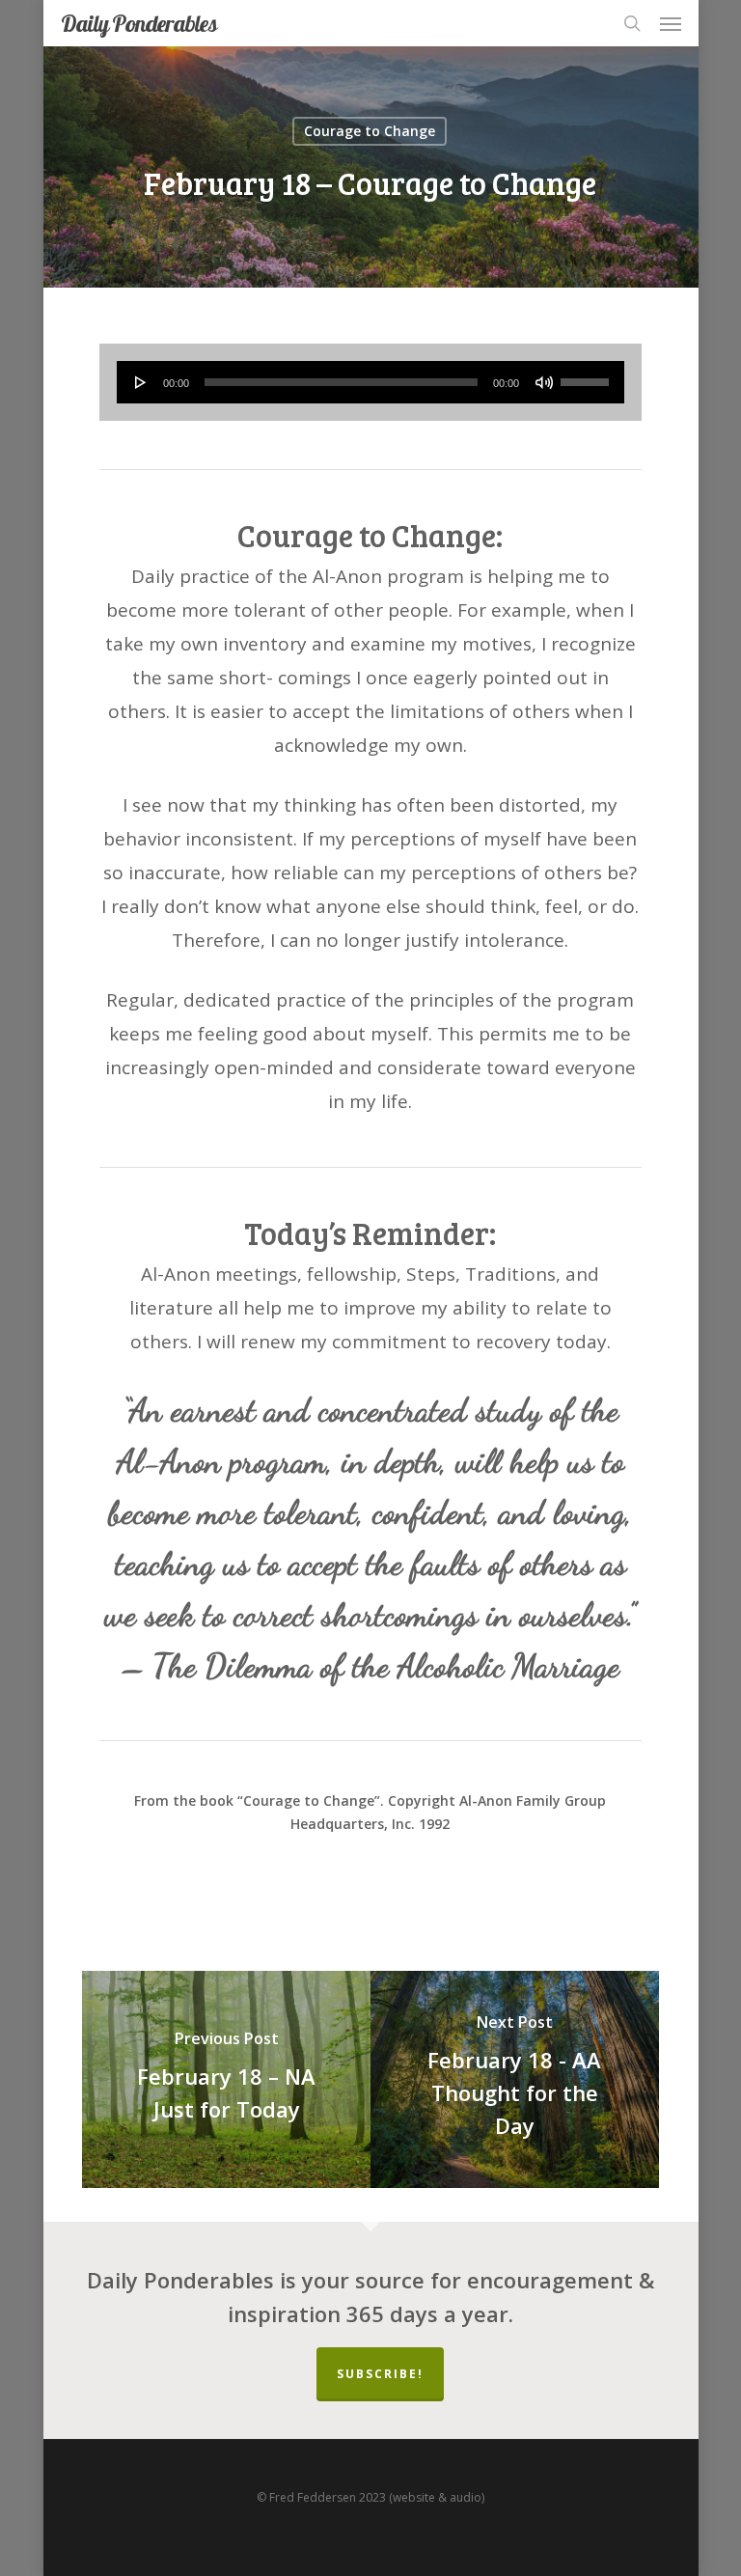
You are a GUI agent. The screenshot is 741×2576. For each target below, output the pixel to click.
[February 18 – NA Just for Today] (226, 2079)
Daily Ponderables (139, 23)
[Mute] (544, 382)
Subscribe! (380, 2374)
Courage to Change (370, 131)
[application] (370, 382)
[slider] (588, 375)
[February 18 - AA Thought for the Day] (515, 2079)
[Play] (141, 382)
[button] (671, 23)
